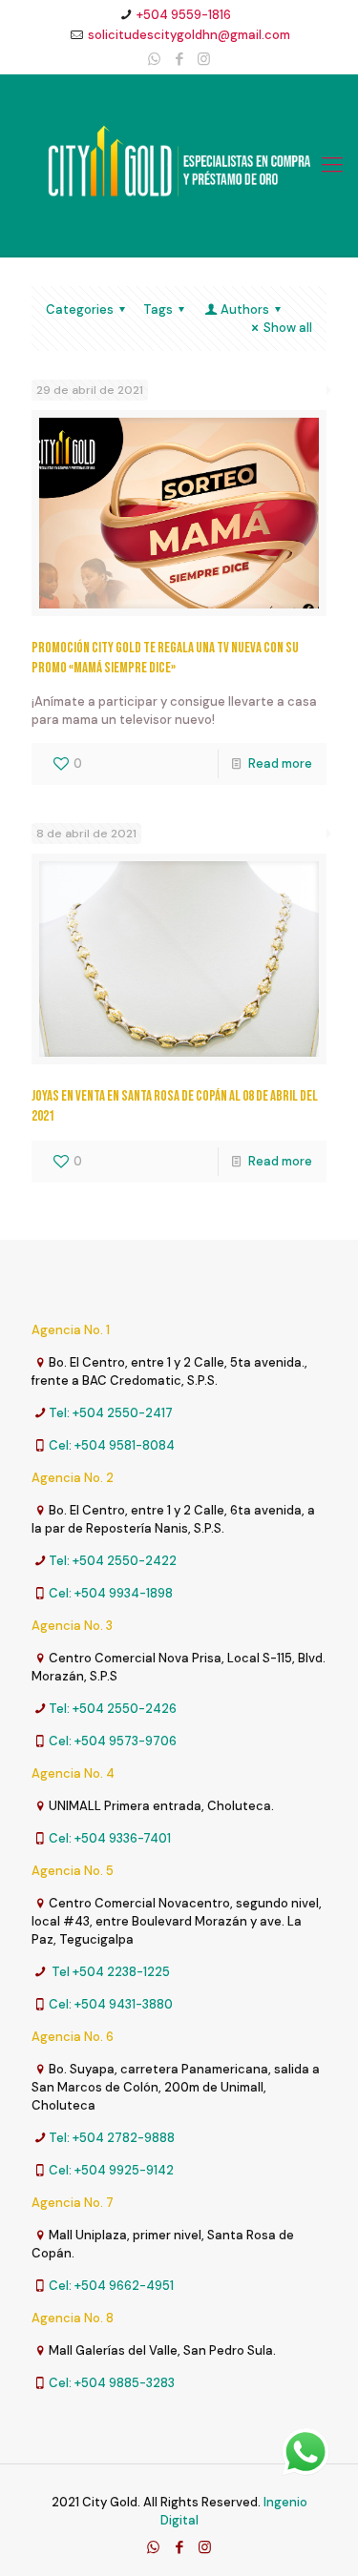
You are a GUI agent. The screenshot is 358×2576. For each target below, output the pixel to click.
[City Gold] (179, 165)
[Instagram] (204, 59)
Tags (158, 309)
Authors (245, 309)
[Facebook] (179, 59)
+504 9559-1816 (184, 15)
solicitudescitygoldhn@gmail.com (189, 35)
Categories (80, 309)
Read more (280, 763)
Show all (288, 328)
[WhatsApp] (154, 59)
